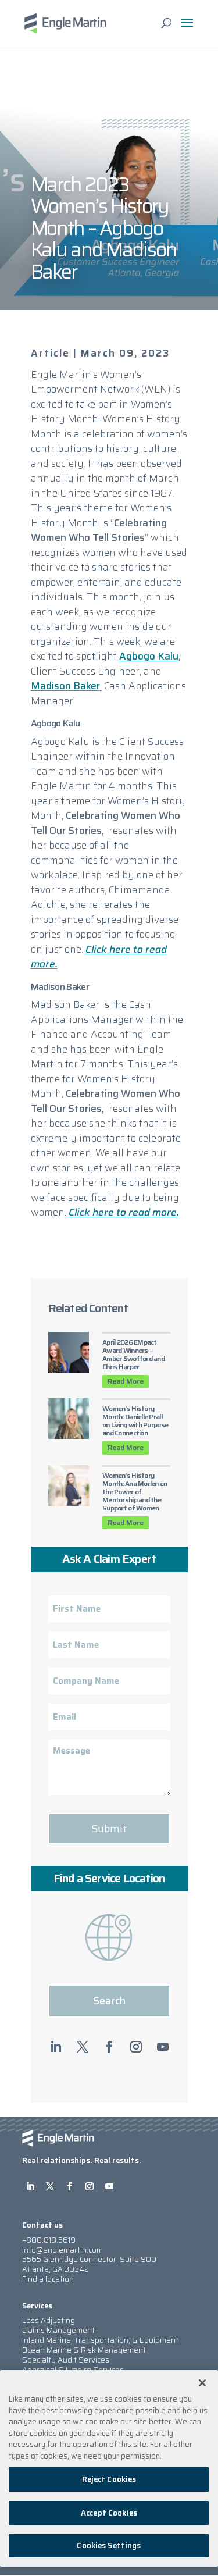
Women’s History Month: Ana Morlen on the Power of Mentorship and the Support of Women (135, 1492)
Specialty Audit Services (66, 2360)
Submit (109, 1829)
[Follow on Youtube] (163, 2047)
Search (109, 2001)
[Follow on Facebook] (109, 2047)
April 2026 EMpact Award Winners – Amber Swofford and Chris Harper (133, 1354)
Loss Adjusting (49, 2320)
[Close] (202, 2383)
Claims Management (58, 2330)
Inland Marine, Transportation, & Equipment (100, 2340)
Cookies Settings (109, 2545)
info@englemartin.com (62, 2250)
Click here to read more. (99, 957)
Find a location (48, 2279)
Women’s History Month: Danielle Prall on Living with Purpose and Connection (135, 1421)
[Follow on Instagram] (136, 2047)
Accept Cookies (109, 2513)
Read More (126, 1381)
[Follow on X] (83, 2047)
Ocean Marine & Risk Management (84, 2350)
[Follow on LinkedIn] (56, 2047)
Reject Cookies (109, 2479)
